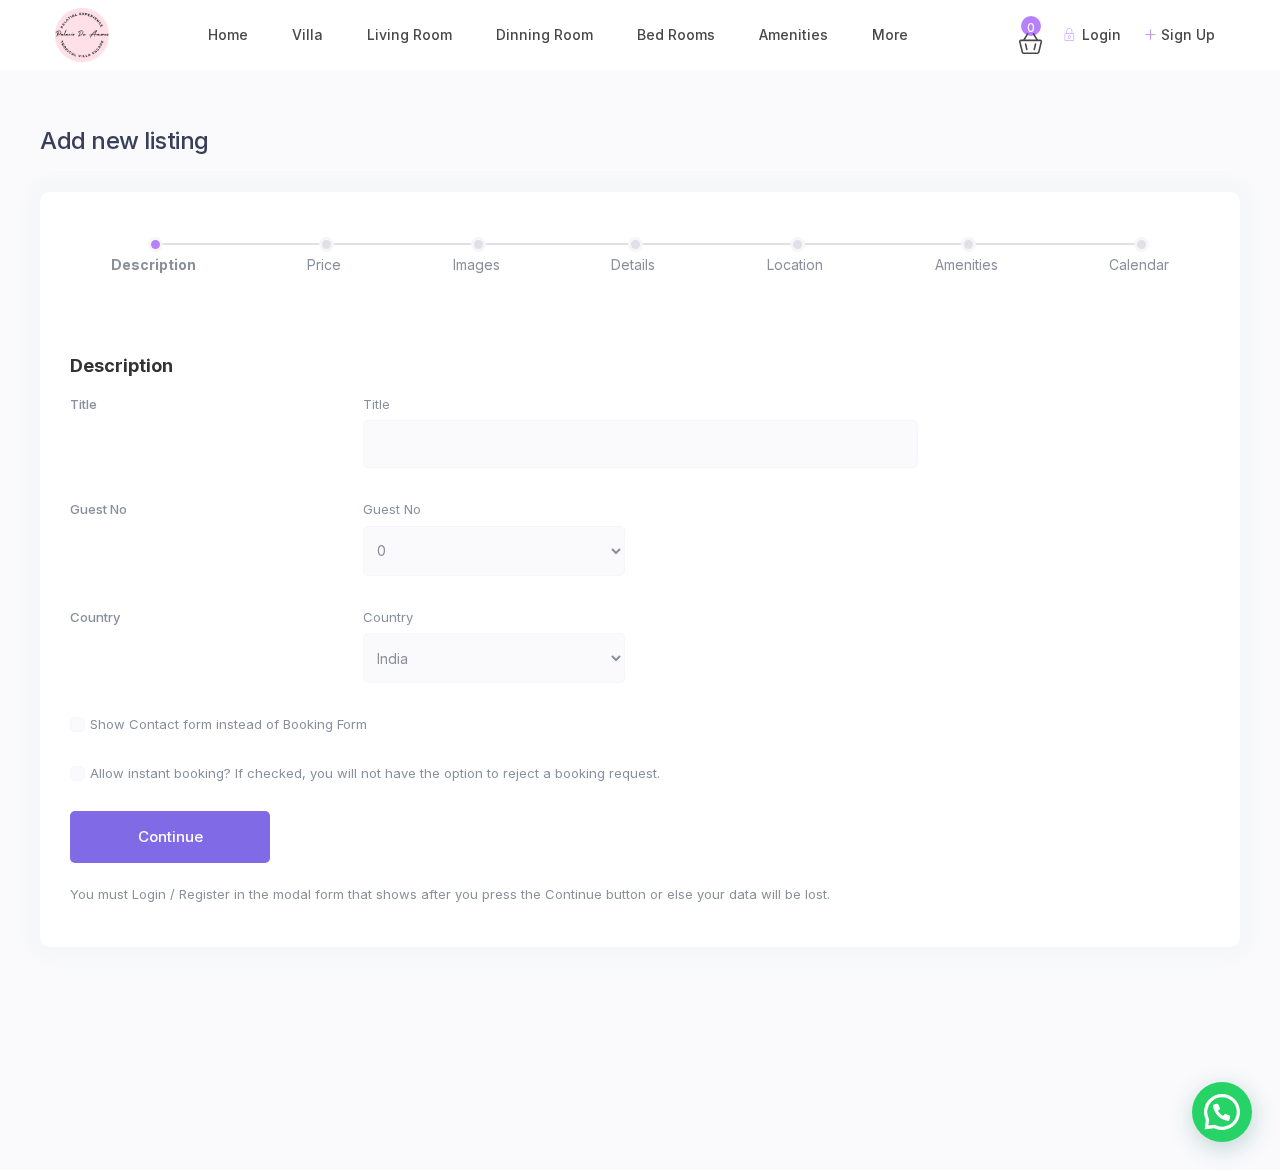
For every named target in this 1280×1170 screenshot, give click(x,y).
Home (228, 34)
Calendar (1139, 264)
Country (95, 617)
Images (476, 264)
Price (324, 264)
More (890, 34)
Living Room (409, 34)
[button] (1222, 1112)
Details (633, 264)
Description (153, 264)
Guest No (98, 509)
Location (795, 264)
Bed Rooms (676, 34)
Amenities (793, 34)
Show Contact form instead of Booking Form (228, 724)
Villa (307, 34)
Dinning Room (544, 34)
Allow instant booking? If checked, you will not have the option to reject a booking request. (375, 773)
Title (83, 404)
